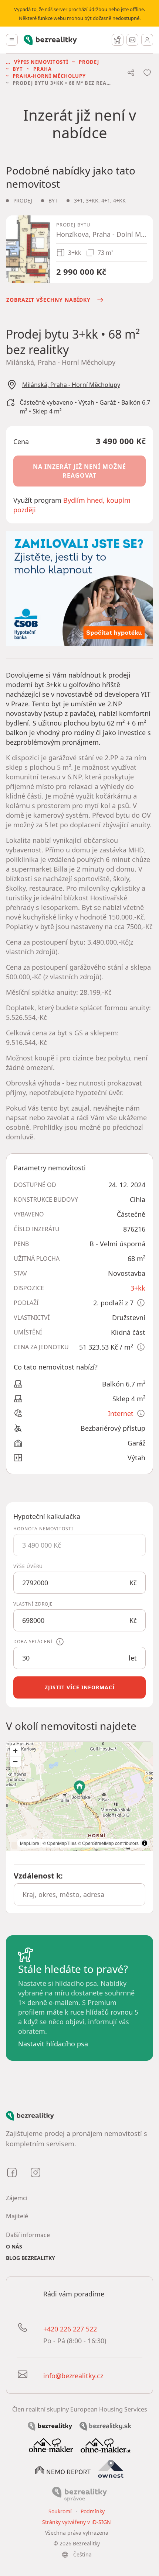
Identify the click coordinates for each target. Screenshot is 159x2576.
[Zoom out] (15, 1761)
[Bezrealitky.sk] (105, 2426)
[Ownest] (111, 2469)
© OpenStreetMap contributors (108, 1843)
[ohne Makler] (51, 2445)
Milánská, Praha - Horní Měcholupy (71, 385)
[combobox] (79, 1894)
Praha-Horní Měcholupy (49, 76)
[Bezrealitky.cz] (50, 2426)
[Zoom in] (15, 1751)
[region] (79, 1796)
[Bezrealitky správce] (79, 2493)
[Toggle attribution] (145, 1843)
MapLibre (30, 1843)
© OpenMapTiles (60, 1843)
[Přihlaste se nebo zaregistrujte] (147, 40)
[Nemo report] (63, 2469)
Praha (43, 69)
